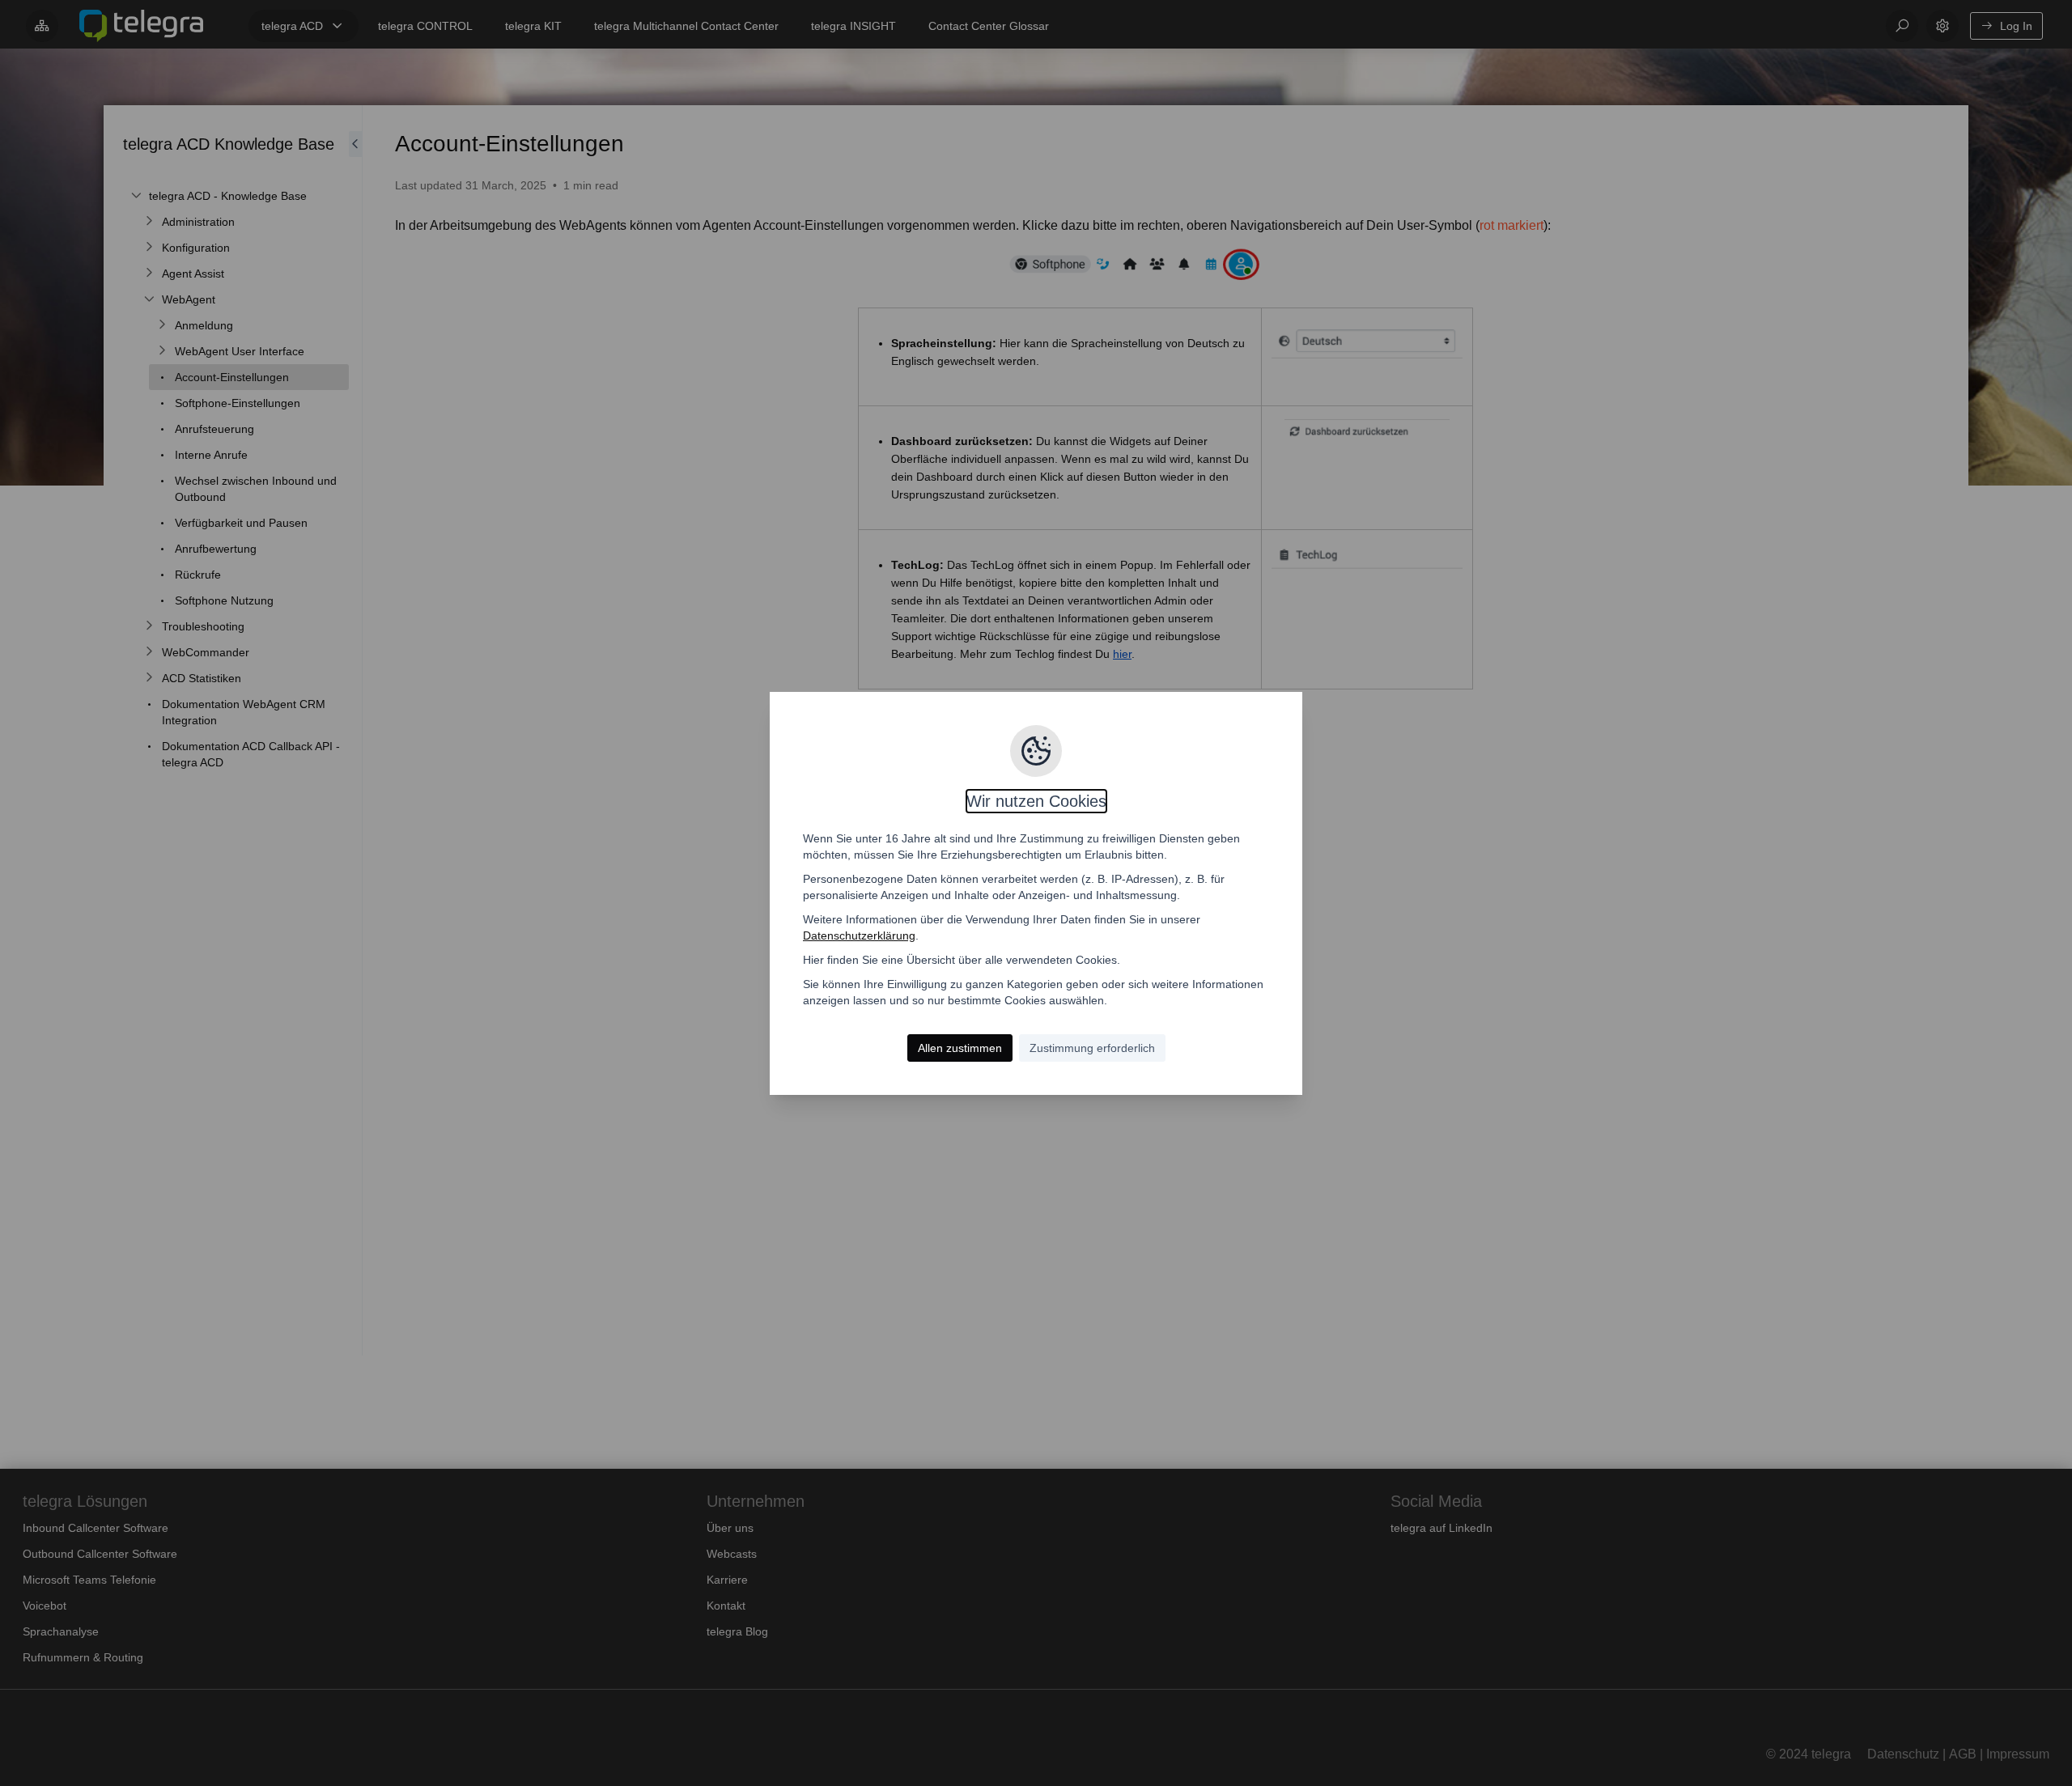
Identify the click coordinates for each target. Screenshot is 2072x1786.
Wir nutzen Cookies (1036, 801)
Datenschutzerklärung (859, 935)
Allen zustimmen (960, 1048)
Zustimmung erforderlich (1092, 1048)
